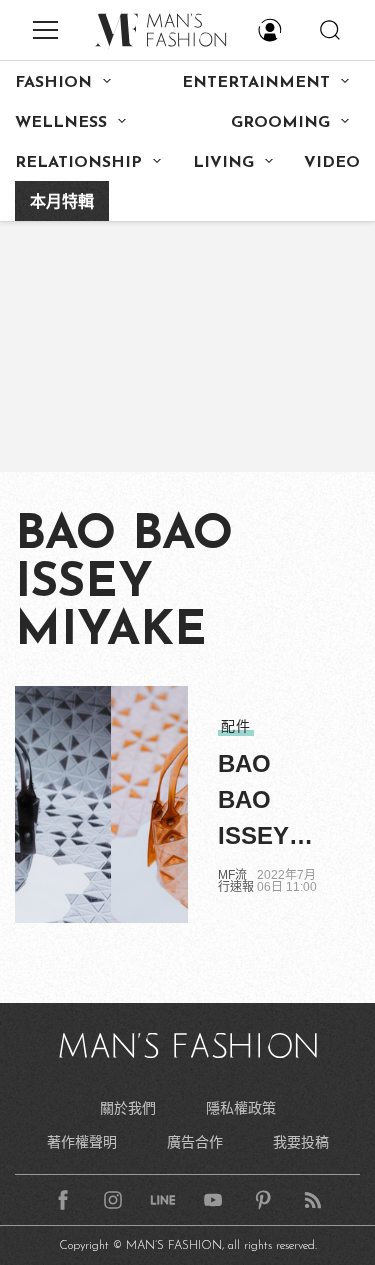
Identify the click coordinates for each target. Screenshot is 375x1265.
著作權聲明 (82, 1142)
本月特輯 (62, 203)
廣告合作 (195, 1142)
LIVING (223, 163)
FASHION (53, 83)
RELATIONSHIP (78, 163)
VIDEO (332, 163)
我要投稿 (301, 1142)
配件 (236, 726)
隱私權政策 (241, 1108)
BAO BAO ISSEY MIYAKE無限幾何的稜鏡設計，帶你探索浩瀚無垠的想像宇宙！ (266, 802)
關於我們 (128, 1108)
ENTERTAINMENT (256, 83)
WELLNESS (61, 123)
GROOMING (280, 123)
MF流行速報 (236, 881)
